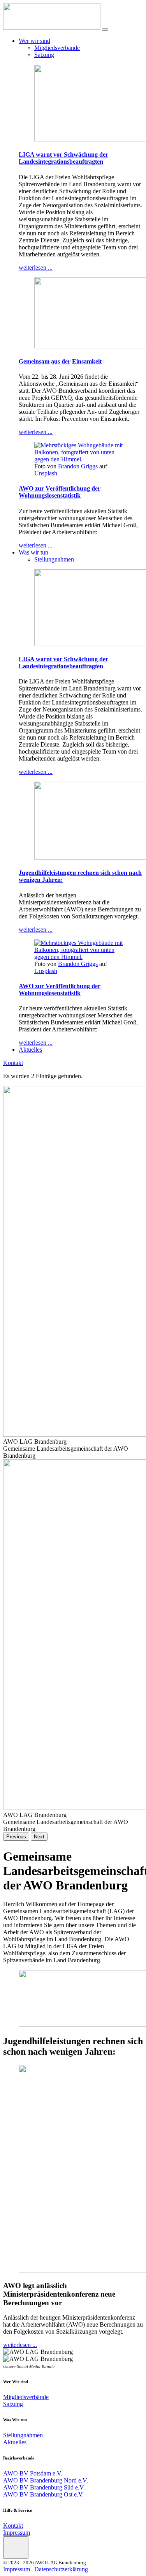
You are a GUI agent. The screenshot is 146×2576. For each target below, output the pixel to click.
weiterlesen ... (36, 267)
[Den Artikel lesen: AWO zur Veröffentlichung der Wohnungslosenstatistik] (81, 459)
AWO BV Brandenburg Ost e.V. (43, 2494)
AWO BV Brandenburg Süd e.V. (44, 2487)
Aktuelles (30, 1050)
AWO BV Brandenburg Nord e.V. (46, 2480)
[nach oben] (16, 2548)
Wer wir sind (34, 41)
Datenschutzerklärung (61, 2569)
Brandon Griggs (78, 466)
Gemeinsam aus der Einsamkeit (60, 361)
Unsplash (46, 473)
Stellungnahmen (54, 559)
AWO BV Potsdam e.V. (33, 2473)
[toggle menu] (105, 30)
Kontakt (13, 1063)
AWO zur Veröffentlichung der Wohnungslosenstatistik (60, 492)
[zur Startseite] (52, 27)
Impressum (17, 2533)
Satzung (44, 55)
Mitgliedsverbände (57, 48)
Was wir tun (33, 552)
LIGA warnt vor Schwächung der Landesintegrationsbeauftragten (63, 158)
